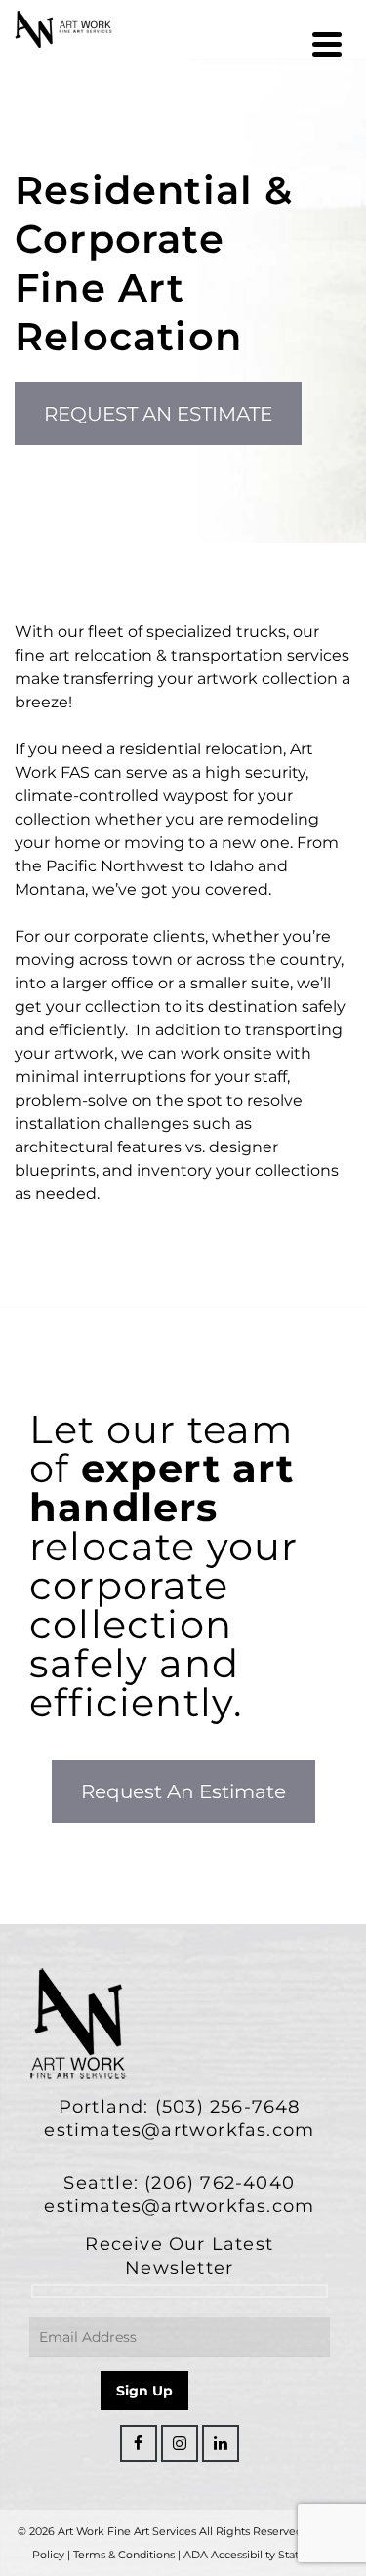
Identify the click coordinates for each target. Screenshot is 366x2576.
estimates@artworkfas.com (179, 2130)
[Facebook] (139, 2443)
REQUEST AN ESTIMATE (158, 414)
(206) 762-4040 (220, 2183)
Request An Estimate (183, 1791)
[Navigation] (327, 44)
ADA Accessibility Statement (259, 2555)
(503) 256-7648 (228, 2107)
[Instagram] (180, 2443)
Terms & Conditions (124, 2555)
